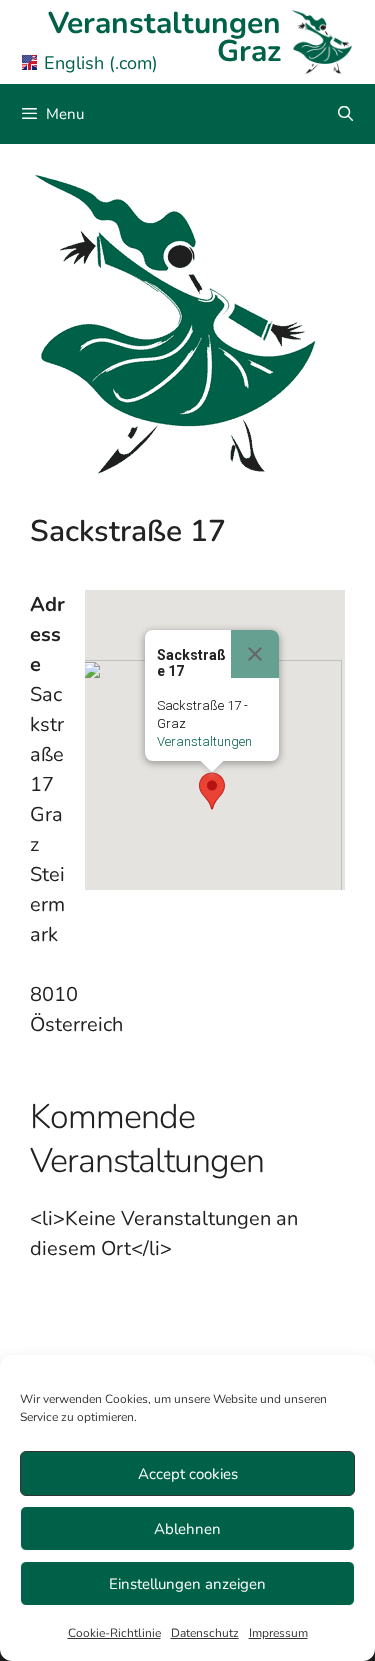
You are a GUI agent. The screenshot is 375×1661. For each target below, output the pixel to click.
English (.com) (101, 63)
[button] (212, 791)
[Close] (255, 654)
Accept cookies (188, 1474)
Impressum (278, 1633)
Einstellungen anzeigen (187, 1584)
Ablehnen (187, 1529)
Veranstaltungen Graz (164, 37)
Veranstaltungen (204, 741)
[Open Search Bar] (345, 114)
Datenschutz (205, 1633)
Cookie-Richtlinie (114, 1633)
